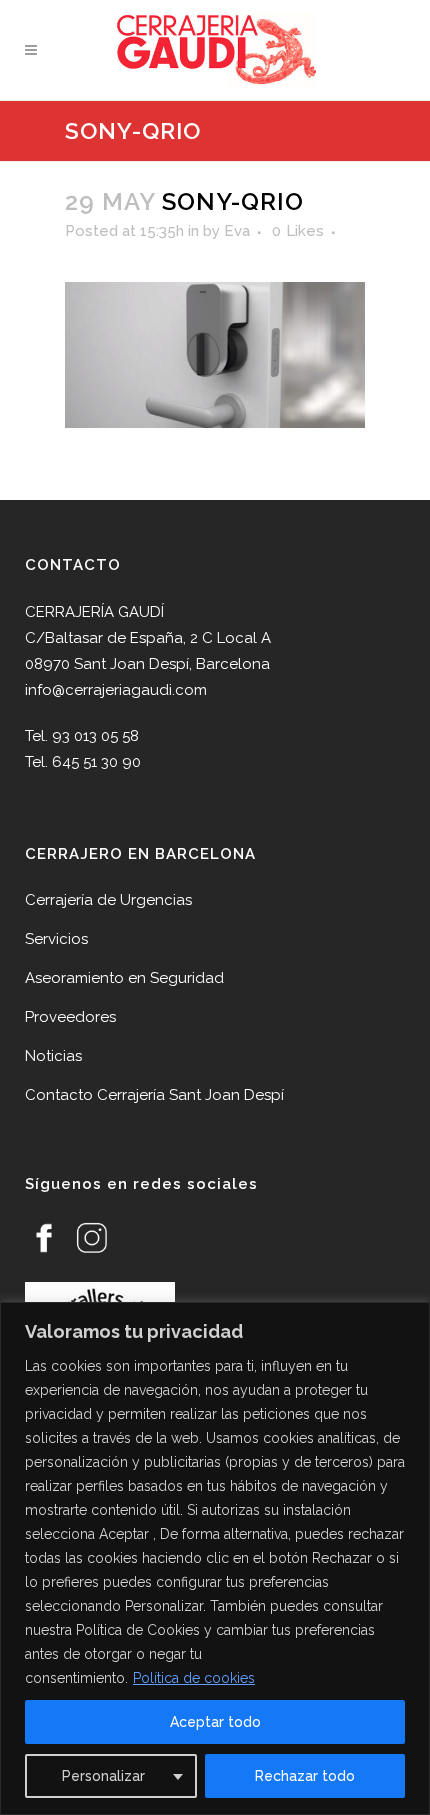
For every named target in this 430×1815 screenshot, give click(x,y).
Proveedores (70, 1017)
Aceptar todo (215, 1722)
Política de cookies (194, 1678)
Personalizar (103, 1776)
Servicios (56, 939)
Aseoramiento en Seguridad (124, 978)
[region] (215, 1558)
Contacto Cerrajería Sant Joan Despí (154, 1095)
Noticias (53, 1056)
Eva (237, 231)
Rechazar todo (305, 1776)
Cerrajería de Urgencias (108, 900)
